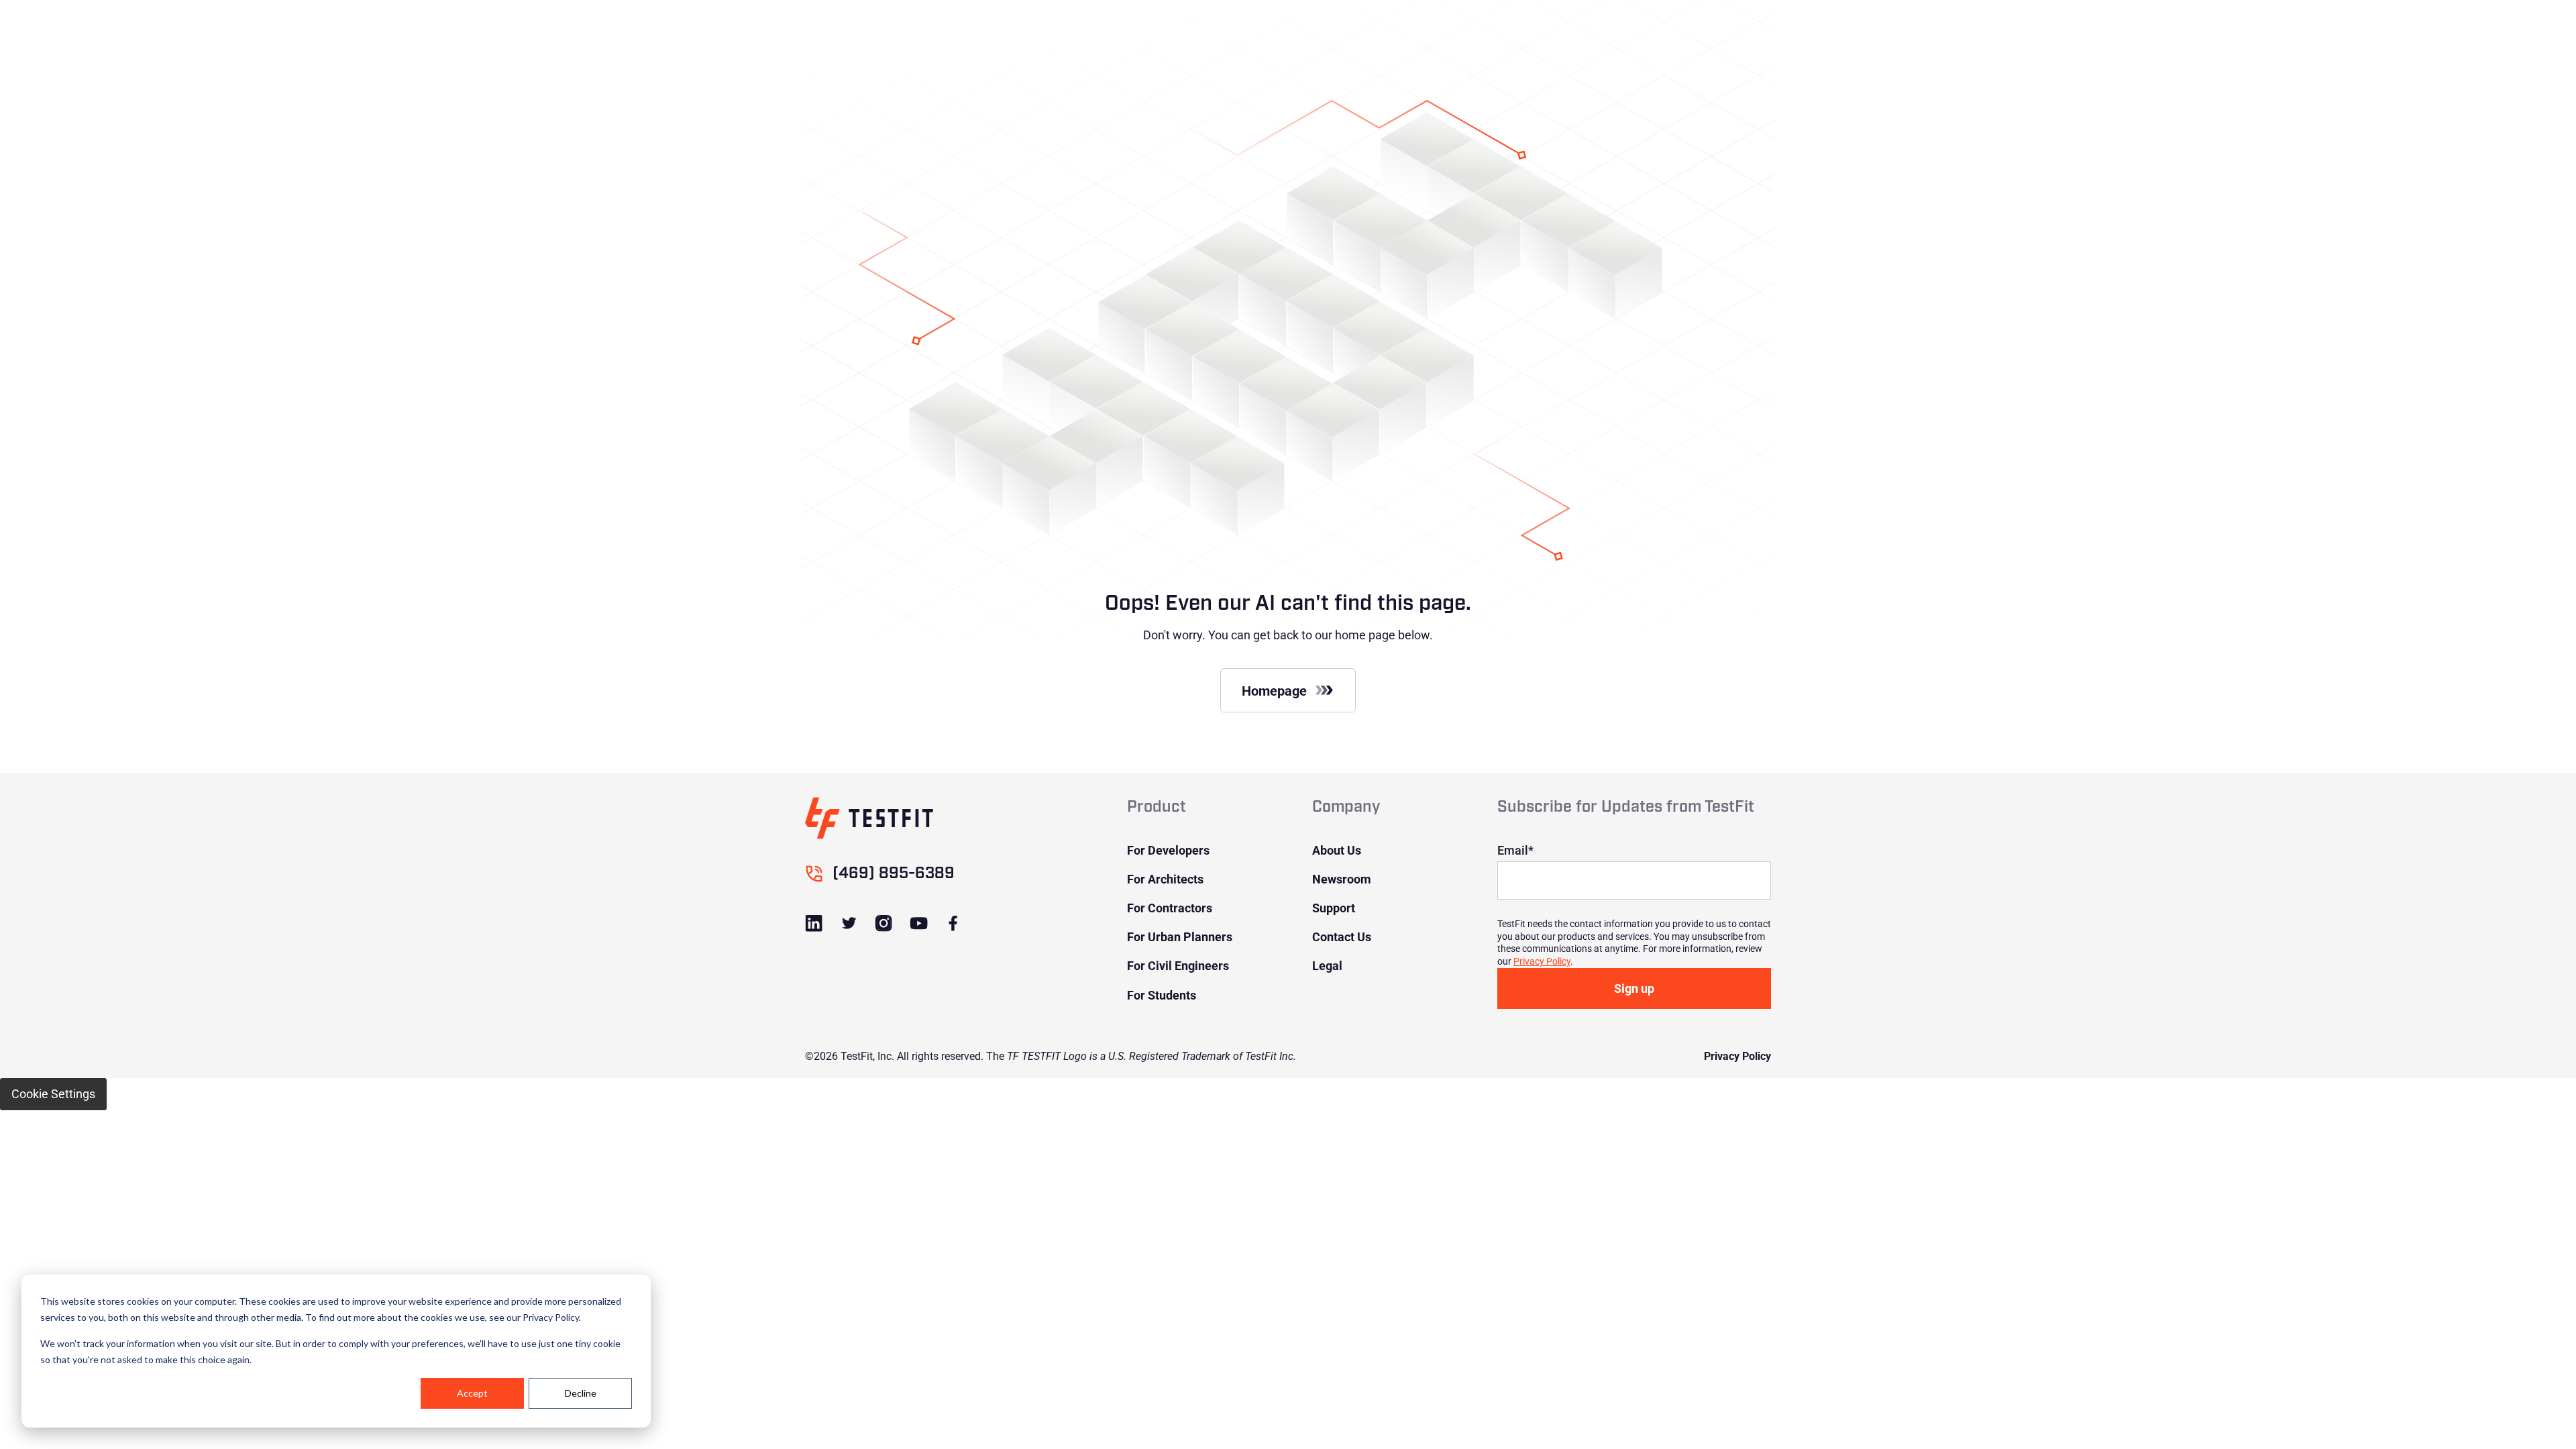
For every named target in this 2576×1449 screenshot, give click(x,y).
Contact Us (1342, 936)
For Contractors (1170, 908)
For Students (1162, 995)
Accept (472, 1393)
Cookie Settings (53, 1093)
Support (1334, 908)
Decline (581, 1393)
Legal (1327, 965)
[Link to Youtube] (918, 923)
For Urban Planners (1180, 936)
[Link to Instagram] (884, 923)
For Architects (1165, 879)
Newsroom (1342, 879)
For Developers (1168, 850)
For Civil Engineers (1178, 965)
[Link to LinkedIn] (814, 923)
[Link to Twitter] (849, 923)
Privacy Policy (1542, 961)
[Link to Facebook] (953, 923)
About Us (1337, 850)
